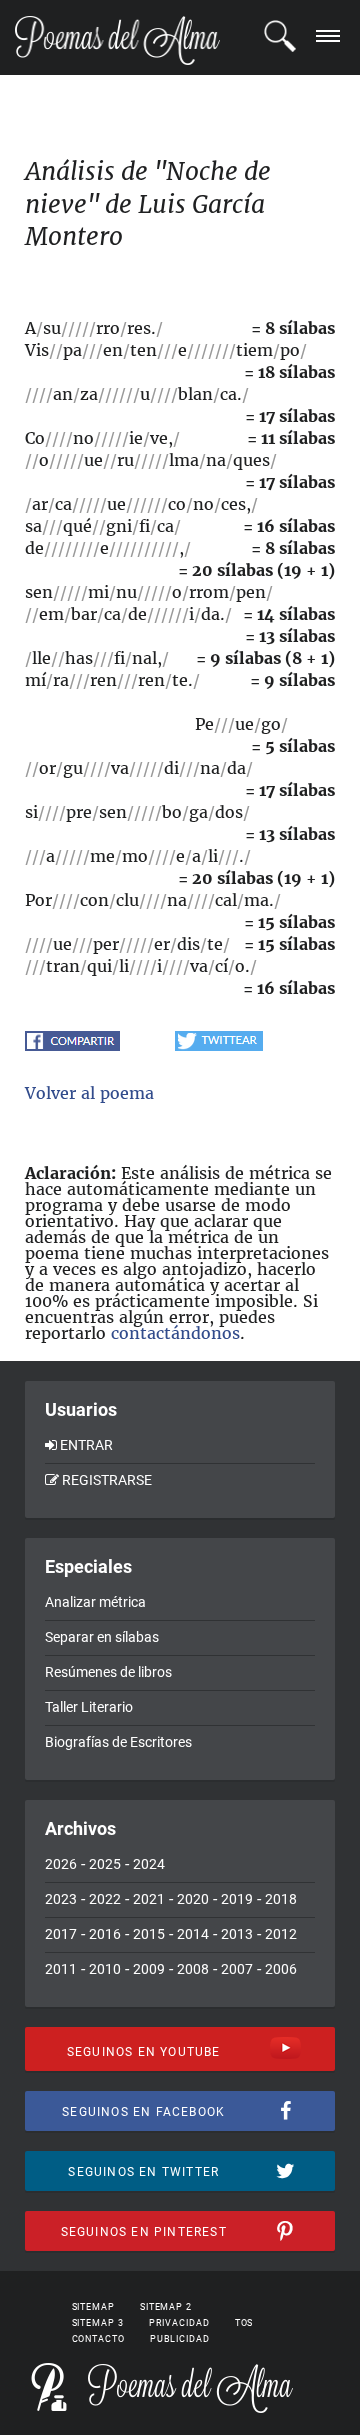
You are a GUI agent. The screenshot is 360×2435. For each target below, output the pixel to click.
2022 (105, 1899)
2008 (193, 1969)
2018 (281, 1899)
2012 (281, 1934)
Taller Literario (89, 1707)
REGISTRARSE (107, 1480)
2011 (61, 1969)
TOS (244, 2323)
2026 (61, 1864)
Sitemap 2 (166, 2307)
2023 (61, 1899)
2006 (281, 1969)
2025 (105, 1864)
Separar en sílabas (102, 1637)
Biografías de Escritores (118, 1742)
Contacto (98, 2339)
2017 (61, 1934)
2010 (105, 1969)
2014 (193, 1934)
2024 (149, 1864)
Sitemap (93, 2307)
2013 (237, 1934)
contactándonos (175, 1333)
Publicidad (180, 2339)
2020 (193, 1899)
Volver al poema (89, 1093)
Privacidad (179, 2323)
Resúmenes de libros (108, 1672)
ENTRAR (86, 1445)
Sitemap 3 (98, 2323)
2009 (149, 1969)
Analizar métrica (95, 1602)
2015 (149, 1934)
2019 (237, 1899)
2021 (149, 1899)
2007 (237, 1969)
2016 (105, 1934)
